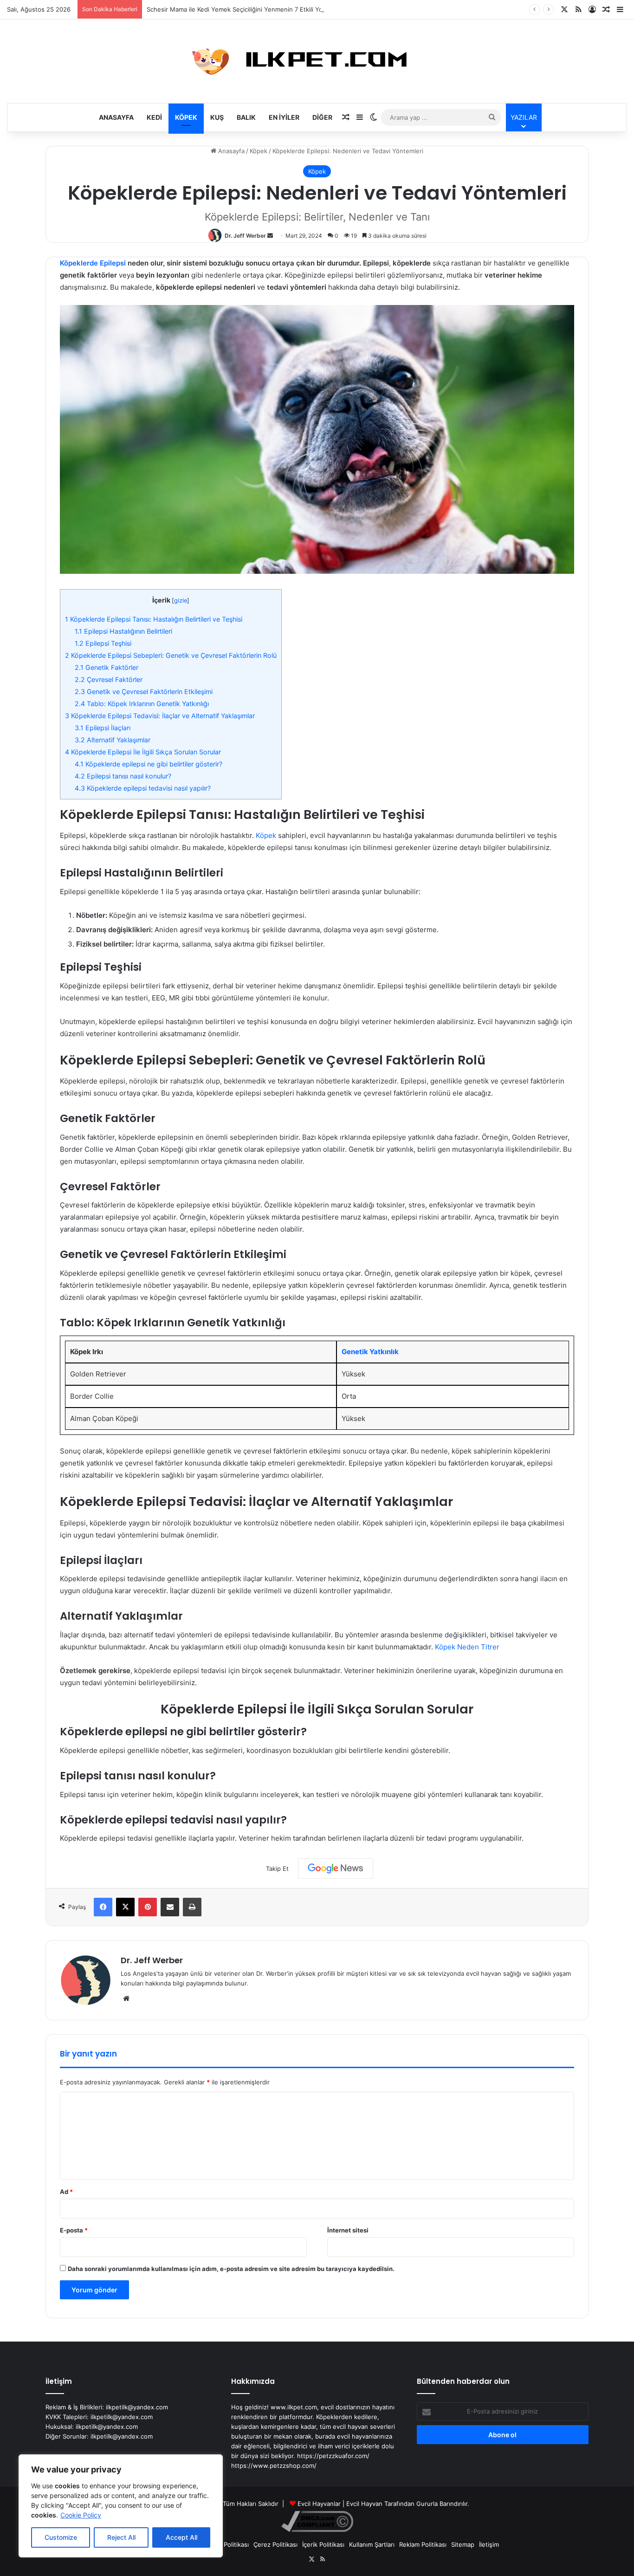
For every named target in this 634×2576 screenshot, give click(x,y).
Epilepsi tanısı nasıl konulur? (123, 776)
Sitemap (463, 2544)
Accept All (181, 2537)
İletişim (489, 2544)
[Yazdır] (192, 1907)
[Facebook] (103, 1907)
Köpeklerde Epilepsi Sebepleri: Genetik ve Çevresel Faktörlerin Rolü (171, 655)
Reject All (121, 2537)
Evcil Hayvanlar (319, 2504)
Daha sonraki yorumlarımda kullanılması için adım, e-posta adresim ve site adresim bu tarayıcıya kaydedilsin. (231, 2269)
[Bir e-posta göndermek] (270, 236)
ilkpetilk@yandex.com (137, 2407)
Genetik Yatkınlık (370, 1352)
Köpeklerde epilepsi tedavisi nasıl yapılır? (143, 788)
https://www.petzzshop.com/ (274, 2466)
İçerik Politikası (323, 2544)
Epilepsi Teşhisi (103, 643)
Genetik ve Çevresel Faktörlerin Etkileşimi (144, 691)
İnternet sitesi (348, 2230)
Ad (66, 2192)
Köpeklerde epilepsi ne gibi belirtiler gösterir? (149, 764)
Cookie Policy (81, 2515)
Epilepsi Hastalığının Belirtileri (123, 631)
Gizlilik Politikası (226, 2544)
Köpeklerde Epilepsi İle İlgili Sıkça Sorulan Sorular (143, 752)
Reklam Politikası (423, 2544)
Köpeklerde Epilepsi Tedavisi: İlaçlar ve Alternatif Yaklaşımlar (160, 716)
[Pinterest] (148, 1907)
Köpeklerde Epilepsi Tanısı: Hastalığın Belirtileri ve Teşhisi (154, 619)
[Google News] (336, 1869)
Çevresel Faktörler (109, 679)
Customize (61, 2537)
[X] (125, 1907)
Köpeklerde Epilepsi (93, 263)
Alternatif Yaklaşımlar (113, 740)
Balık (246, 117)
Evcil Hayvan (364, 2504)
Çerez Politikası (275, 2544)
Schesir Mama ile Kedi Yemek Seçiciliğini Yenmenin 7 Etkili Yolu (237, 9)
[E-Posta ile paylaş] (170, 1907)
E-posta (74, 2230)
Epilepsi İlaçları (103, 728)
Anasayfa (116, 117)
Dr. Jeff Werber (245, 236)
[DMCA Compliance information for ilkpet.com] (317, 2530)
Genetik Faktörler (107, 667)
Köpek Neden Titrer (467, 1647)
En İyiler (284, 117)
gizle (181, 600)
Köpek (186, 117)
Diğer (322, 117)
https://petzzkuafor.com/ (333, 2456)
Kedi (154, 117)
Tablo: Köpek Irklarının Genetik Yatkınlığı (142, 704)
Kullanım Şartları (372, 2544)
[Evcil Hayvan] (317, 61)
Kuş (217, 117)
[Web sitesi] (126, 1999)
